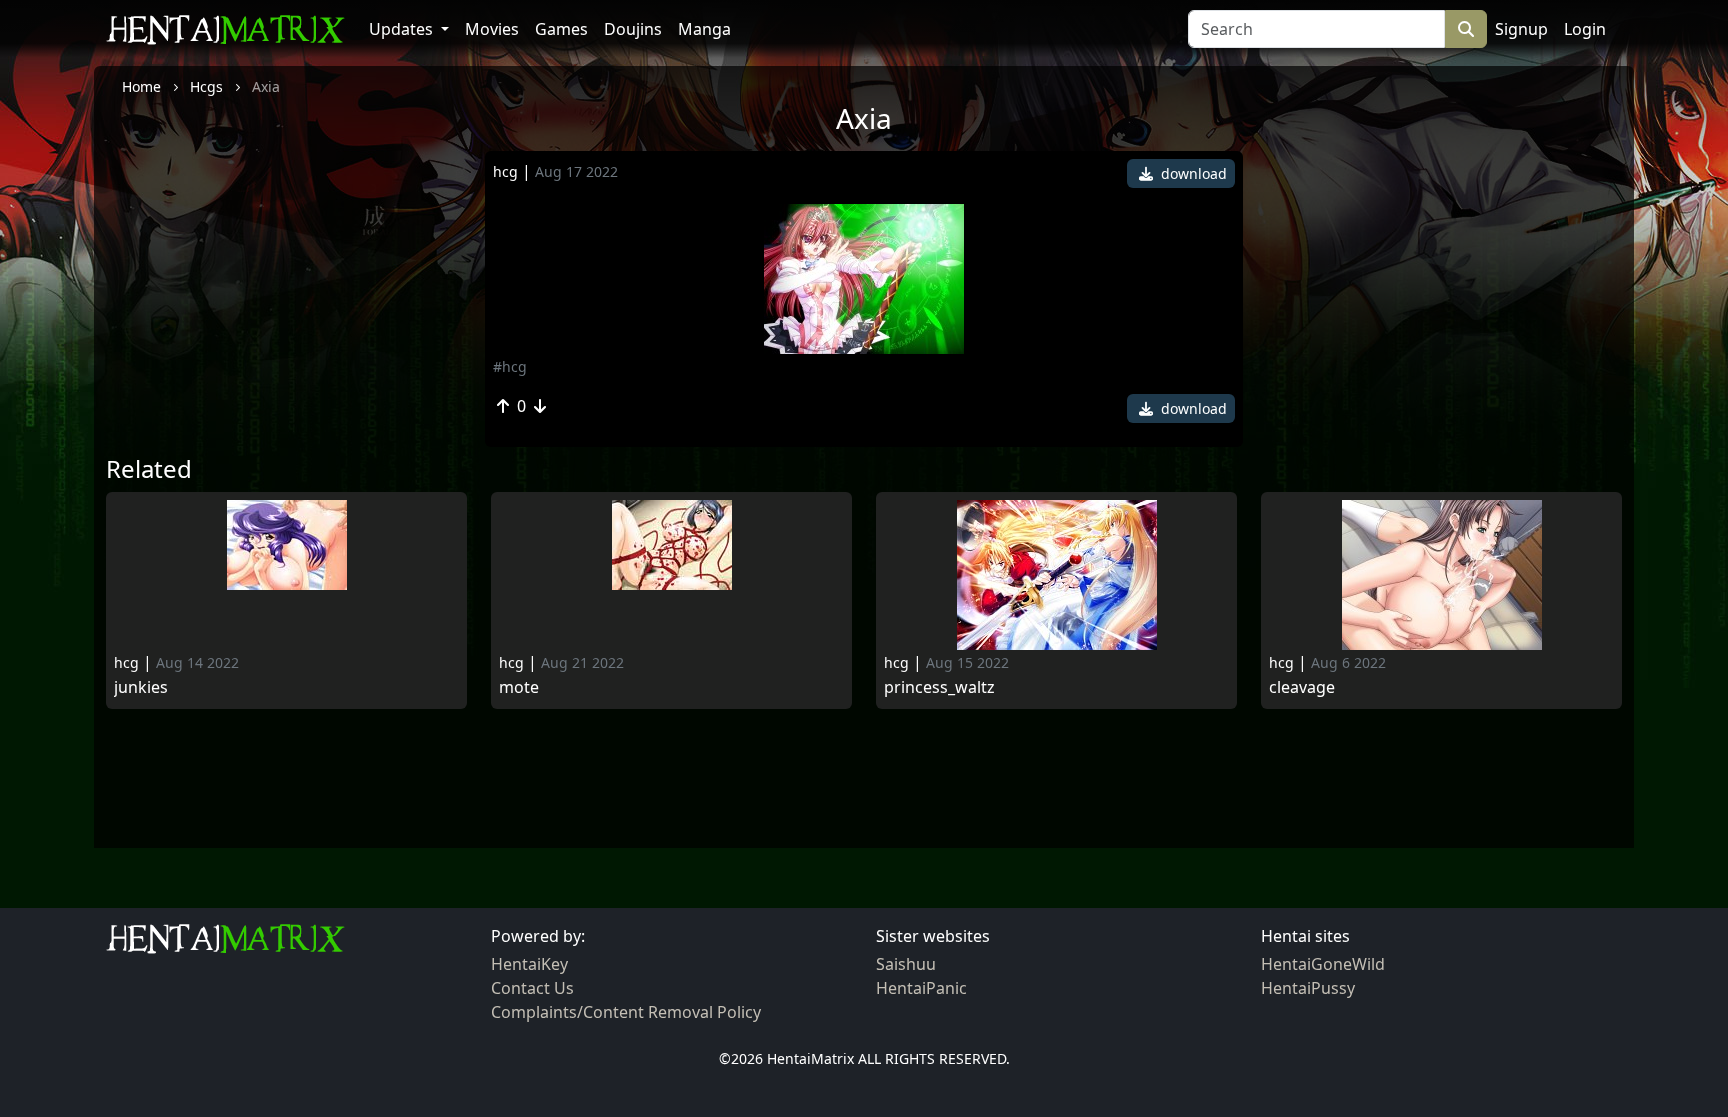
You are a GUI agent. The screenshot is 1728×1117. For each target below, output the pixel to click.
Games (561, 29)
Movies (492, 29)
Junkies (141, 687)
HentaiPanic (921, 988)
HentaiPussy (1308, 988)
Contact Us (532, 988)
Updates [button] (403, 29)
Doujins (633, 29)
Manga (704, 29)
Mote (519, 687)
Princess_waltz (939, 687)
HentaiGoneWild (1323, 964)
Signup (1521, 29)
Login (1585, 29)
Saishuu (906, 964)
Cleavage (1302, 687)
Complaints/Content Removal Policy (626, 1012)
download (1192, 173)
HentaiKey (529, 964)
